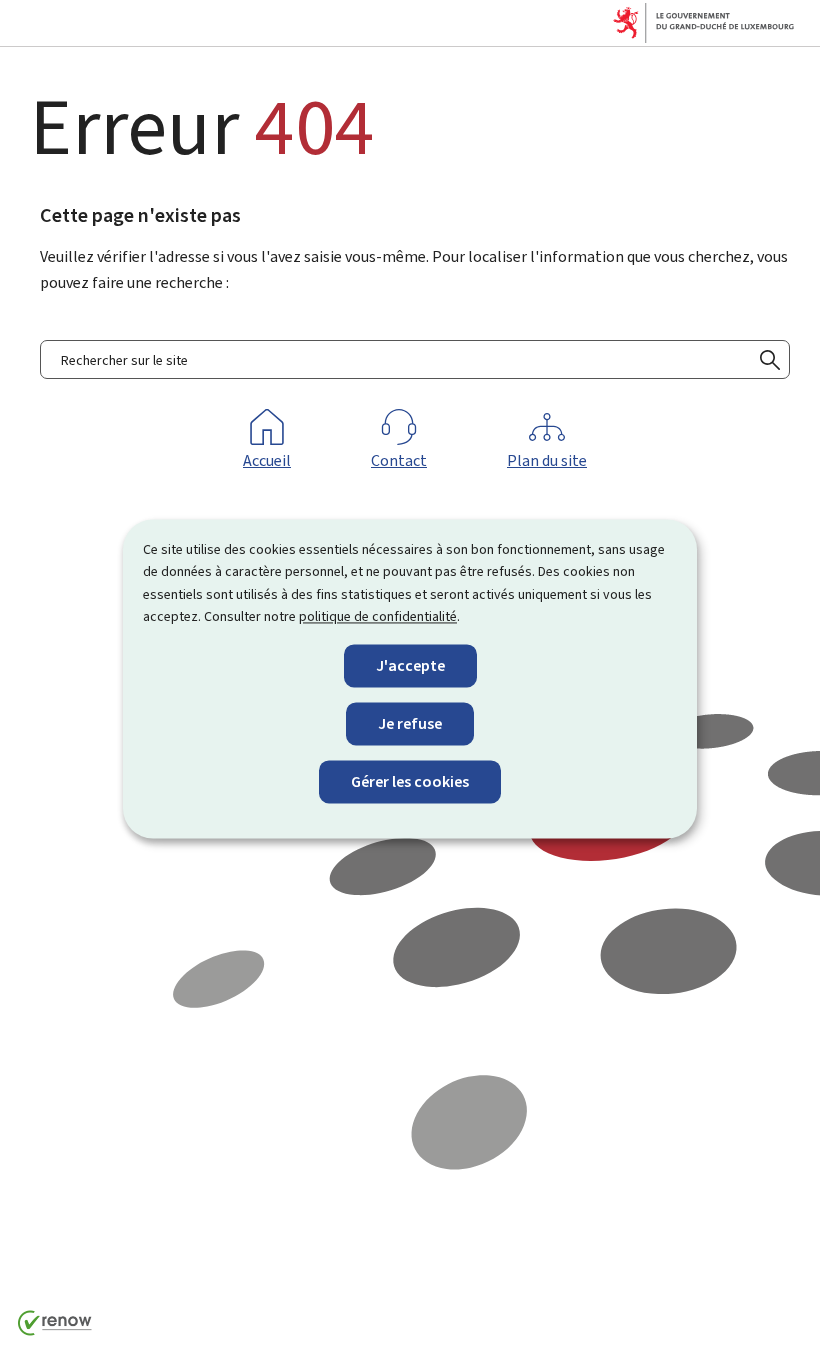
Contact (399, 460)
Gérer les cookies (410, 781)
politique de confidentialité (378, 617)
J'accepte (410, 665)
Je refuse (410, 723)
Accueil (267, 460)
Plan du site (547, 460)
